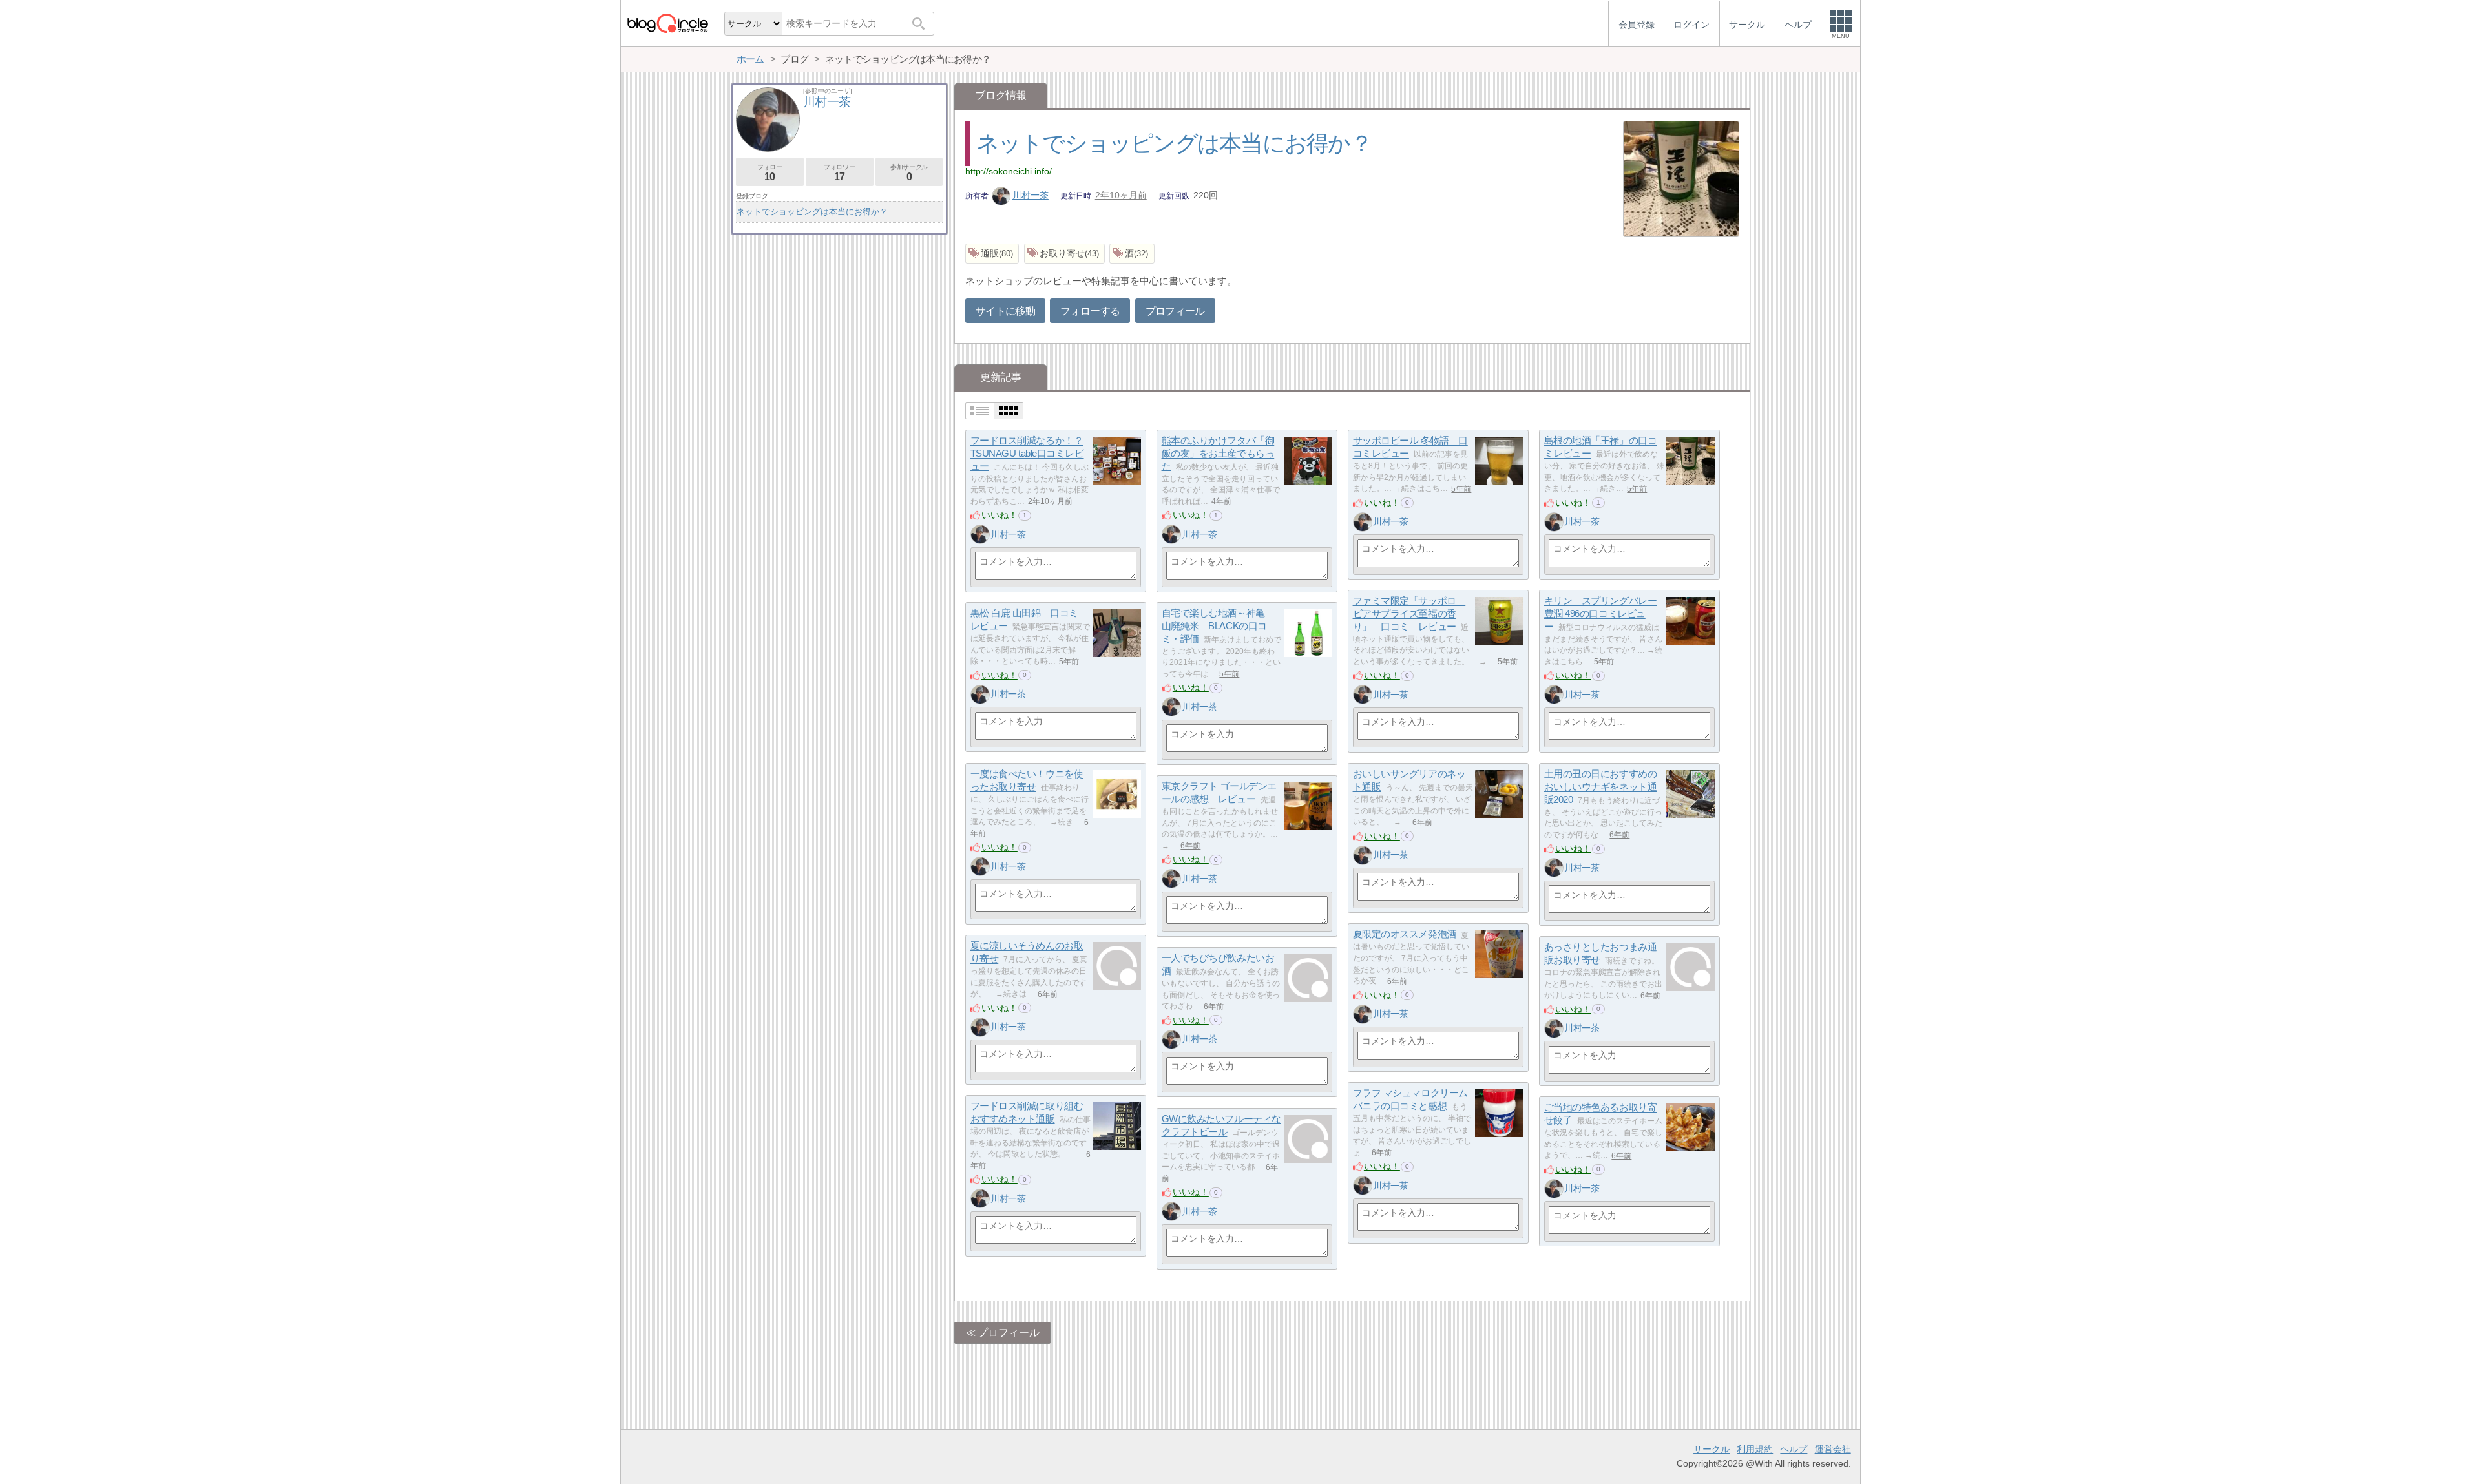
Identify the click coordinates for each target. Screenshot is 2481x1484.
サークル (1712, 1449)
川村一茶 (1031, 195)
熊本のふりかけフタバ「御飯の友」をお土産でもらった (1218, 454)
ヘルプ (1794, 1449)
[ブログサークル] (667, 23)
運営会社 (1833, 1449)
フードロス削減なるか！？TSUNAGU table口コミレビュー (1027, 454)
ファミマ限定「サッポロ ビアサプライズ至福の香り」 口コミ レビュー (1409, 614)
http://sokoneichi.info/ (1009, 171)
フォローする (1090, 311)
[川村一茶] (980, 534)
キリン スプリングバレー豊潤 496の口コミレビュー (1601, 614)
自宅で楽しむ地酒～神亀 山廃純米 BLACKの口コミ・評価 (1218, 626)
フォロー (769, 173)
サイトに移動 (1005, 311)
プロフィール (1175, 311)
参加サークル (909, 173)
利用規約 (1755, 1449)
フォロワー (839, 173)
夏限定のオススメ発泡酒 (1405, 935)
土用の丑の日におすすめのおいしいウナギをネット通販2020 (1601, 787)
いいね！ (1000, 515)
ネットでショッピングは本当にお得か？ (1174, 143)
